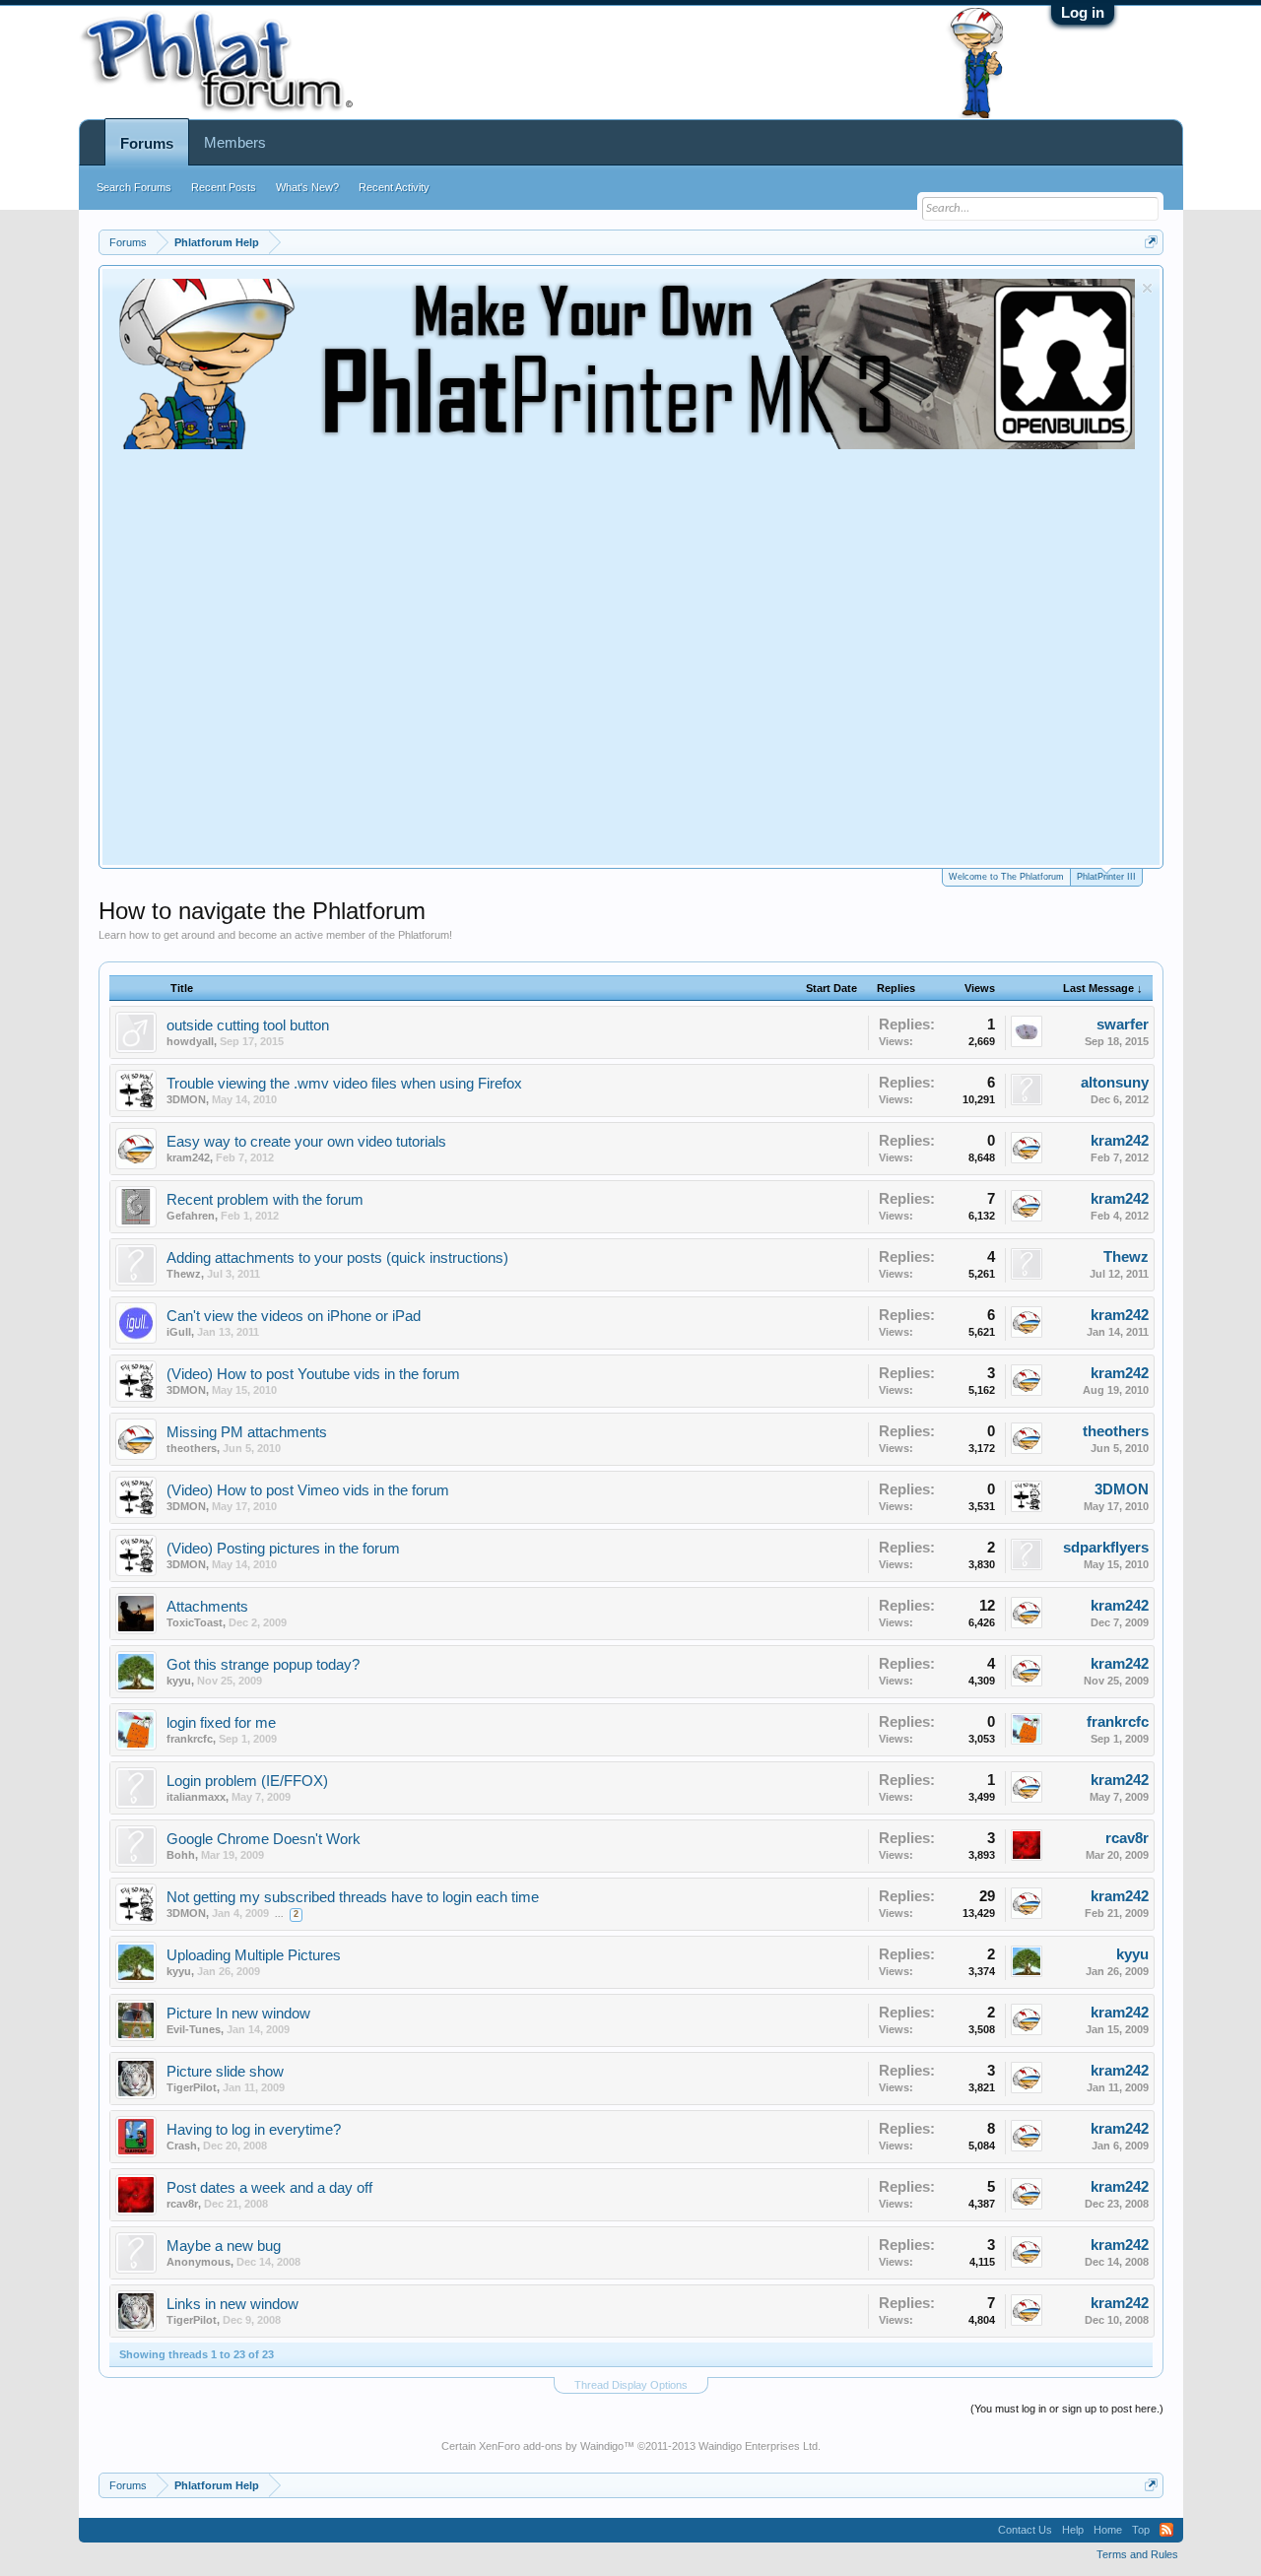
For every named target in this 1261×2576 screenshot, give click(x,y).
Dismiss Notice (1147, 288)
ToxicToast (195, 1622)
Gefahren (191, 1216)
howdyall (190, 1041)
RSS (1166, 2530)
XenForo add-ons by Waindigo (551, 2446)
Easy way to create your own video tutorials (306, 1142)
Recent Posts (224, 187)
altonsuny (1115, 1083)
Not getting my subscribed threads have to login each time (353, 1897)
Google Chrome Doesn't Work (264, 1839)
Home (1108, 2530)
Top (1141, 2530)
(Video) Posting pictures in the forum (283, 1549)
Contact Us (1025, 2530)
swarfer (1123, 1024)
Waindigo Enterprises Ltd (758, 2446)
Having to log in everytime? (254, 2130)
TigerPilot (192, 2087)
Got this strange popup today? (263, 1665)
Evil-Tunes (194, 2029)
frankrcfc (190, 1739)
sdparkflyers (1106, 1548)
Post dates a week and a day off (269, 2188)
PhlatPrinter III (1106, 877)
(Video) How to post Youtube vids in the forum (313, 1374)
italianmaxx (196, 1797)
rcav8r (1127, 1838)
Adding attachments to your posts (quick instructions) (337, 1258)
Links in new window (232, 2304)
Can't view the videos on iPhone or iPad (294, 1316)
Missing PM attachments (247, 1432)
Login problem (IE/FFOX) (247, 1781)
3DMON (186, 1099)
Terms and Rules (1137, 2554)
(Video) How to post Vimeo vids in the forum (308, 1490)
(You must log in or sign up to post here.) (1067, 2409)
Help (1073, 2530)
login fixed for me (221, 1723)
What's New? (307, 187)
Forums (147, 143)
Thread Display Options (631, 2385)
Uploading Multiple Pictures (254, 1955)
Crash (182, 2146)
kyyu (179, 1681)
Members (235, 142)
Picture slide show (225, 2072)
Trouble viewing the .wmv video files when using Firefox (344, 1084)
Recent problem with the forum (265, 1200)
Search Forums (134, 187)
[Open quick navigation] (1151, 242)
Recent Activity (394, 187)
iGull (179, 1332)
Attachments (207, 1607)
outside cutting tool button (248, 1025)
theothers (192, 1448)
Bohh (181, 1855)
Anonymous (199, 2262)
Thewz (184, 1274)
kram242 (188, 1157)
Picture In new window (238, 2014)
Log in (1083, 12)
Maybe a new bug (224, 2246)
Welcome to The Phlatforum (1006, 877)
